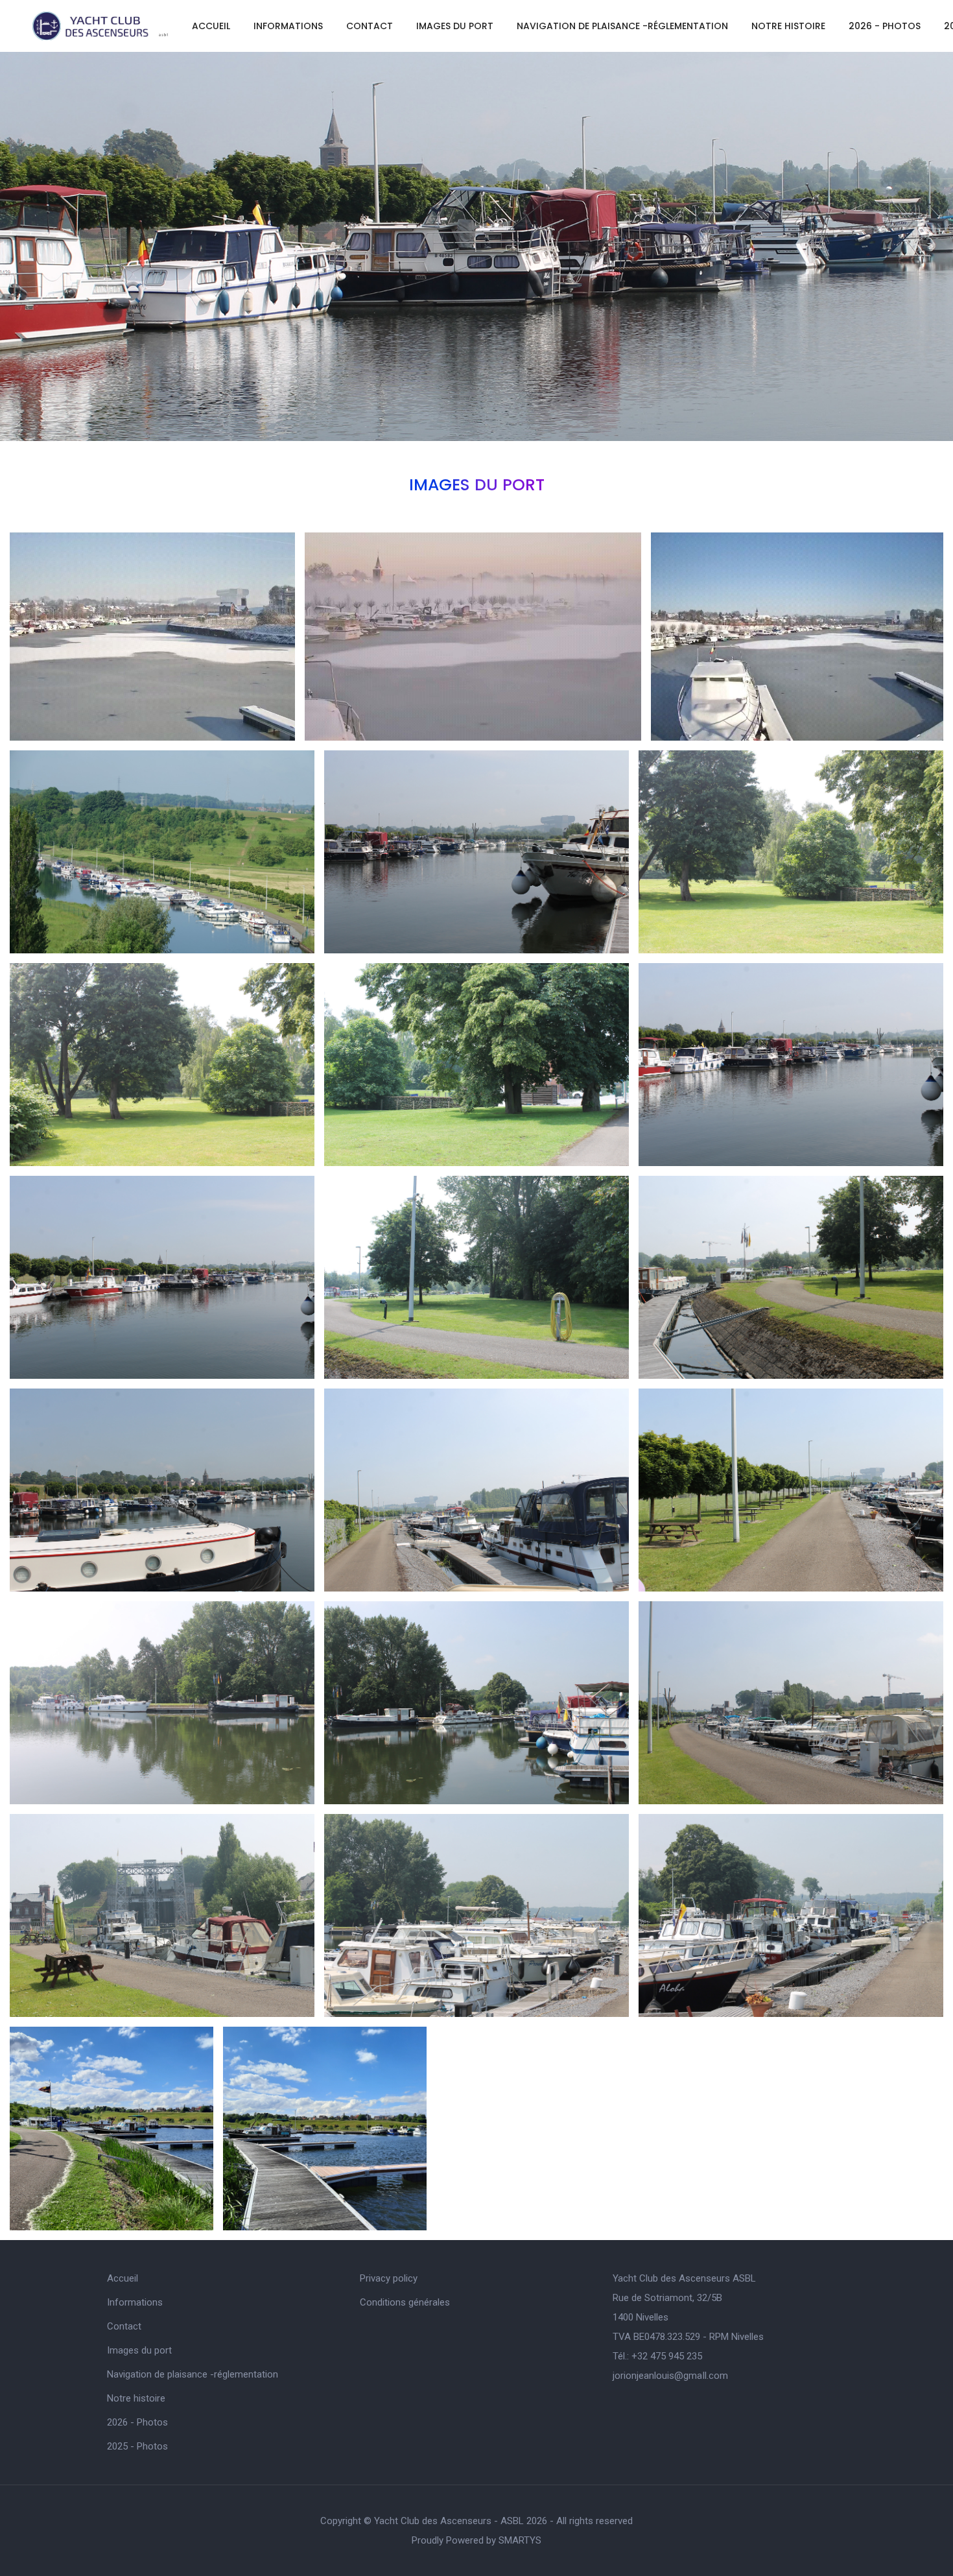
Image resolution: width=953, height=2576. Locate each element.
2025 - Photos (137, 2446)
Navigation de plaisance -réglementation (622, 26)
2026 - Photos (885, 26)
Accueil (211, 26)
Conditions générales (405, 2302)
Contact (370, 26)
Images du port (455, 26)
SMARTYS (520, 2540)
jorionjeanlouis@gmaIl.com (670, 2376)
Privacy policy (389, 2278)
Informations (288, 26)
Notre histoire (788, 26)
